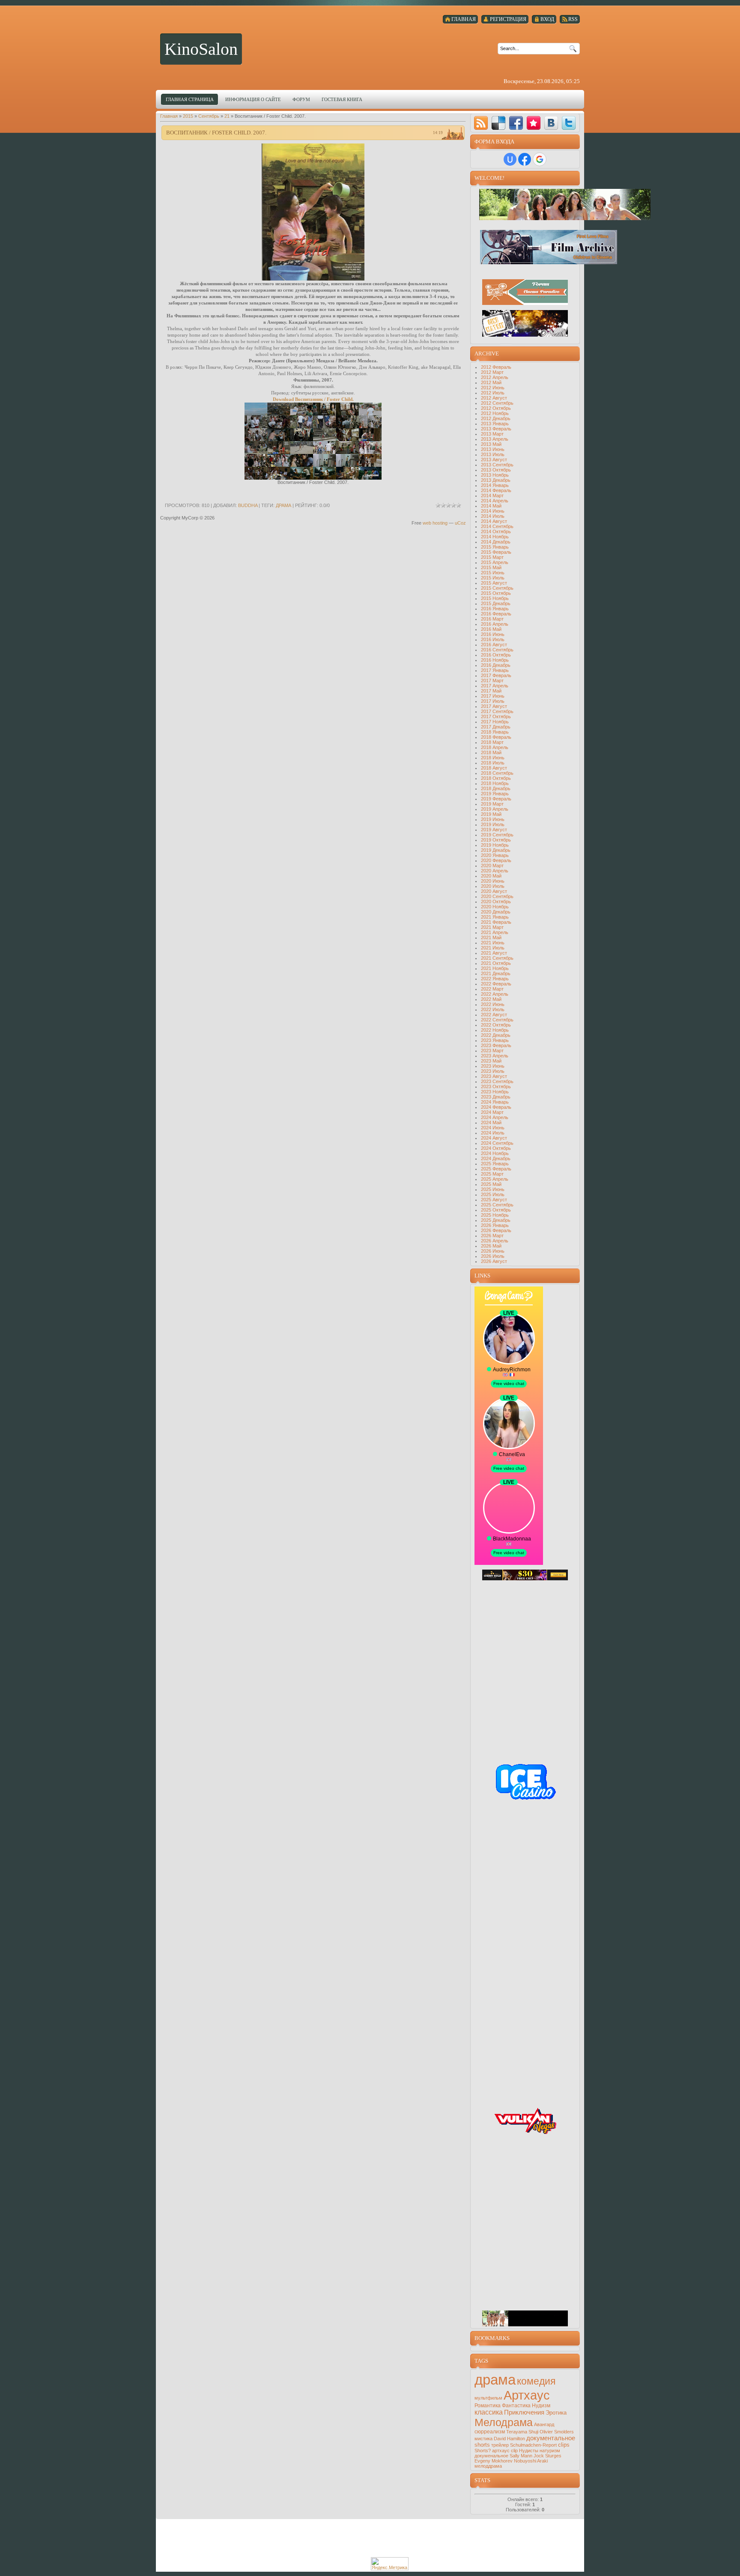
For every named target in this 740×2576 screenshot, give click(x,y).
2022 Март (492, 989)
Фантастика (516, 2406)
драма (283, 505)
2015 (188, 116)
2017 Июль (493, 701)
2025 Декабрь (496, 1220)
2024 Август (494, 1138)
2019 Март (492, 804)
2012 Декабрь (496, 418)
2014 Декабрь (496, 542)
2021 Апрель (495, 932)
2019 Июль (493, 824)
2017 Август (494, 706)
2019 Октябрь (496, 840)
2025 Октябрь (496, 1210)
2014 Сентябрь (497, 526)
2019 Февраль (496, 799)
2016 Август (494, 645)
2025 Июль (493, 1194)
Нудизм (541, 2406)
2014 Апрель (495, 501)
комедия (536, 2381)
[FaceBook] (516, 123)
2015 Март (492, 557)
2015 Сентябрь (497, 588)
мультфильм (488, 2398)
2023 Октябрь (496, 1087)
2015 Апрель (495, 562)
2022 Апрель (495, 994)
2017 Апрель (495, 686)
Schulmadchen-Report (533, 2445)
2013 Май (491, 444)
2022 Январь (495, 979)
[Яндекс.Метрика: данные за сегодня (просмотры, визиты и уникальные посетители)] (390, 2564)
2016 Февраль (496, 614)
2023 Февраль (496, 1045)
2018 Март (492, 742)
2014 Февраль (496, 490)
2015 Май (491, 567)
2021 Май (491, 937)
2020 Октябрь (496, 901)
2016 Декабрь (496, 665)
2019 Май (491, 814)
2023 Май (491, 1061)
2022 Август (494, 1015)
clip (514, 2451)
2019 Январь (495, 794)
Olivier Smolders (557, 2432)
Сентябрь (209, 116)
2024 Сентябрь (497, 1143)
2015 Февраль (496, 552)
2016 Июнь (493, 634)
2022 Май (491, 999)
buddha (248, 505)
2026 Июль (493, 1256)
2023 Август (494, 1076)
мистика (483, 2439)
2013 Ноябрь (495, 475)
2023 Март (492, 1051)
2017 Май (491, 691)
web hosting (435, 523)
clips (564, 2445)
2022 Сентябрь (497, 1020)
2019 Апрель (495, 809)
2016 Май (491, 629)
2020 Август (494, 891)
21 (227, 116)
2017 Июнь (493, 696)
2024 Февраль (496, 1107)
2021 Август (494, 953)
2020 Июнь (493, 881)
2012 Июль (493, 393)
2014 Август (494, 521)
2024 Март (492, 1112)
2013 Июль (493, 454)
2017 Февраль (496, 675)
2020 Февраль (496, 860)
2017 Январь (495, 670)
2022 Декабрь (496, 1035)
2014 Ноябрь (495, 537)
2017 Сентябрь (497, 711)
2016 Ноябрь (495, 660)
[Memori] (534, 123)
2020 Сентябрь (497, 896)
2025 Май (491, 1184)
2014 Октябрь (496, 531)
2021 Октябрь (496, 963)
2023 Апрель (495, 1056)
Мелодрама (504, 2422)
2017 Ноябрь (495, 722)
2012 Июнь (493, 388)
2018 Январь (495, 732)
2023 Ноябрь (495, 1092)
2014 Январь (495, 485)
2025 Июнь (493, 1189)
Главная (169, 116)
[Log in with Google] (540, 159)
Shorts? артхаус (492, 2451)
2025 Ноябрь (495, 1215)
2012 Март (492, 372)
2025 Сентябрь (497, 1205)
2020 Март (492, 866)
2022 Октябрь (496, 1025)
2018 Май (491, 752)
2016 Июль (493, 639)
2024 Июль (493, 1133)
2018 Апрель (495, 747)
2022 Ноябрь (495, 1030)
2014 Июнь (493, 511)
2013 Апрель (495, 439)
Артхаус (527, 2395)
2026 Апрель (495, 1241)
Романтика (488, 2406)
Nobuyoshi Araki (531, 2461)
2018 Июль (493, 763)
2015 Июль (493, 578)
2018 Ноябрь (495, 783)
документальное (551, 2438)
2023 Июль (493, 1071)
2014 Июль (493, 516)
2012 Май (491, 382)
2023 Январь (495, 1040)
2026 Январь (495, 1225)
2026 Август (494, 1261)
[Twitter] (569, 123)
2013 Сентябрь (497, 465)
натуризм (550, 2451)
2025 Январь (495, 1164)
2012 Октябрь (496, 408)
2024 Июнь (493, 1128)
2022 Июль (493, 1009)
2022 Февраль (496, 984)
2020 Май (491, 876)
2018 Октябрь (496, 778)
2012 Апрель (495, 377)
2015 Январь (495, 547)
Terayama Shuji (522, 2432)
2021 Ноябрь (495, 968)
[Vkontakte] (551, 123)
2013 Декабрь (496, 480)
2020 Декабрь (496, 912)
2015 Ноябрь (495, 598)
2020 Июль (493, 886)
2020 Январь (495, 855)
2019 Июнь (493, 819)
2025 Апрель (495, 1179)
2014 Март (492, 495)
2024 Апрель (495, 1117)
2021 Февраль (496, 922)
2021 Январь (495, 917)
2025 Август (494, 1200)
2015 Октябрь (496, 593)
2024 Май (491, 1122)
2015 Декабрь (496, 603)
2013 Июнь (493, 449)
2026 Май (491, 1246)
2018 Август (494, 768)
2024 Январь (495, 1102)
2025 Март (492, 1174)
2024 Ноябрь (495, 1153)
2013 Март (492, 434)
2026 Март (492, 1236)
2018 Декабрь (496, 788)
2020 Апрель (495, 871)
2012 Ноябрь (495, 413)
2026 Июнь (493, 1251)
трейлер (500, 2445)
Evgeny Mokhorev (494, 2461)
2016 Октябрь (496, 655)
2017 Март (492, 681)
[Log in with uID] (510, 159)
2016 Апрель (495, 624)
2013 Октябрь (496, 470)
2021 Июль (493, 948)
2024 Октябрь (496, 1148)
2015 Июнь (493, 573)
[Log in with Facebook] (525, 159)
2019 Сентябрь (497, 835)
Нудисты (529, 2451)
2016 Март (492, 619)
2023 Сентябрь (497, 1081)
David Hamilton (509, 2439)
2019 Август (494, 830)
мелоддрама (488, 2466)
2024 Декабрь (496, 1158)
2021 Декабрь (496, 973)
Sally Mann (521, 2456)
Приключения (524, 2412)
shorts (482, 2445)
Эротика (556, 2413)
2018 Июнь (493, 758)
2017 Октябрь (496, 716)
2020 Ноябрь (495, 907)
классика (489, 2412)
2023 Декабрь (496, 1097)
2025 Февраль (496, 1169)
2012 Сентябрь (497, 403)
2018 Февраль (496, 737)
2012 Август (494, 398)
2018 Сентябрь (497, 773)
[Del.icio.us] (498, 123)
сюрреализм (490, 2432)
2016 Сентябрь (497, 650)
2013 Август (494, 460)
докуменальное (491, 2456)
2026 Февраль (496, 1230)
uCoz (460, 523)
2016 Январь (495, 609)
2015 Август (494, 583)
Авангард (544, 2424)
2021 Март (492, 927)
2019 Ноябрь (495, 845)
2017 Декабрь (496, 727)
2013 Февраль (496, 429)
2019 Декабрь (496, 850)
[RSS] (481, 123)
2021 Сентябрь (497, 958)
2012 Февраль (496, 367)
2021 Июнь (493, 943)
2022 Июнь (493, 1004)
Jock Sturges (548, 2456)
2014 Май (491, 506)
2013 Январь (495, 424)
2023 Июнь (493, 1066)
